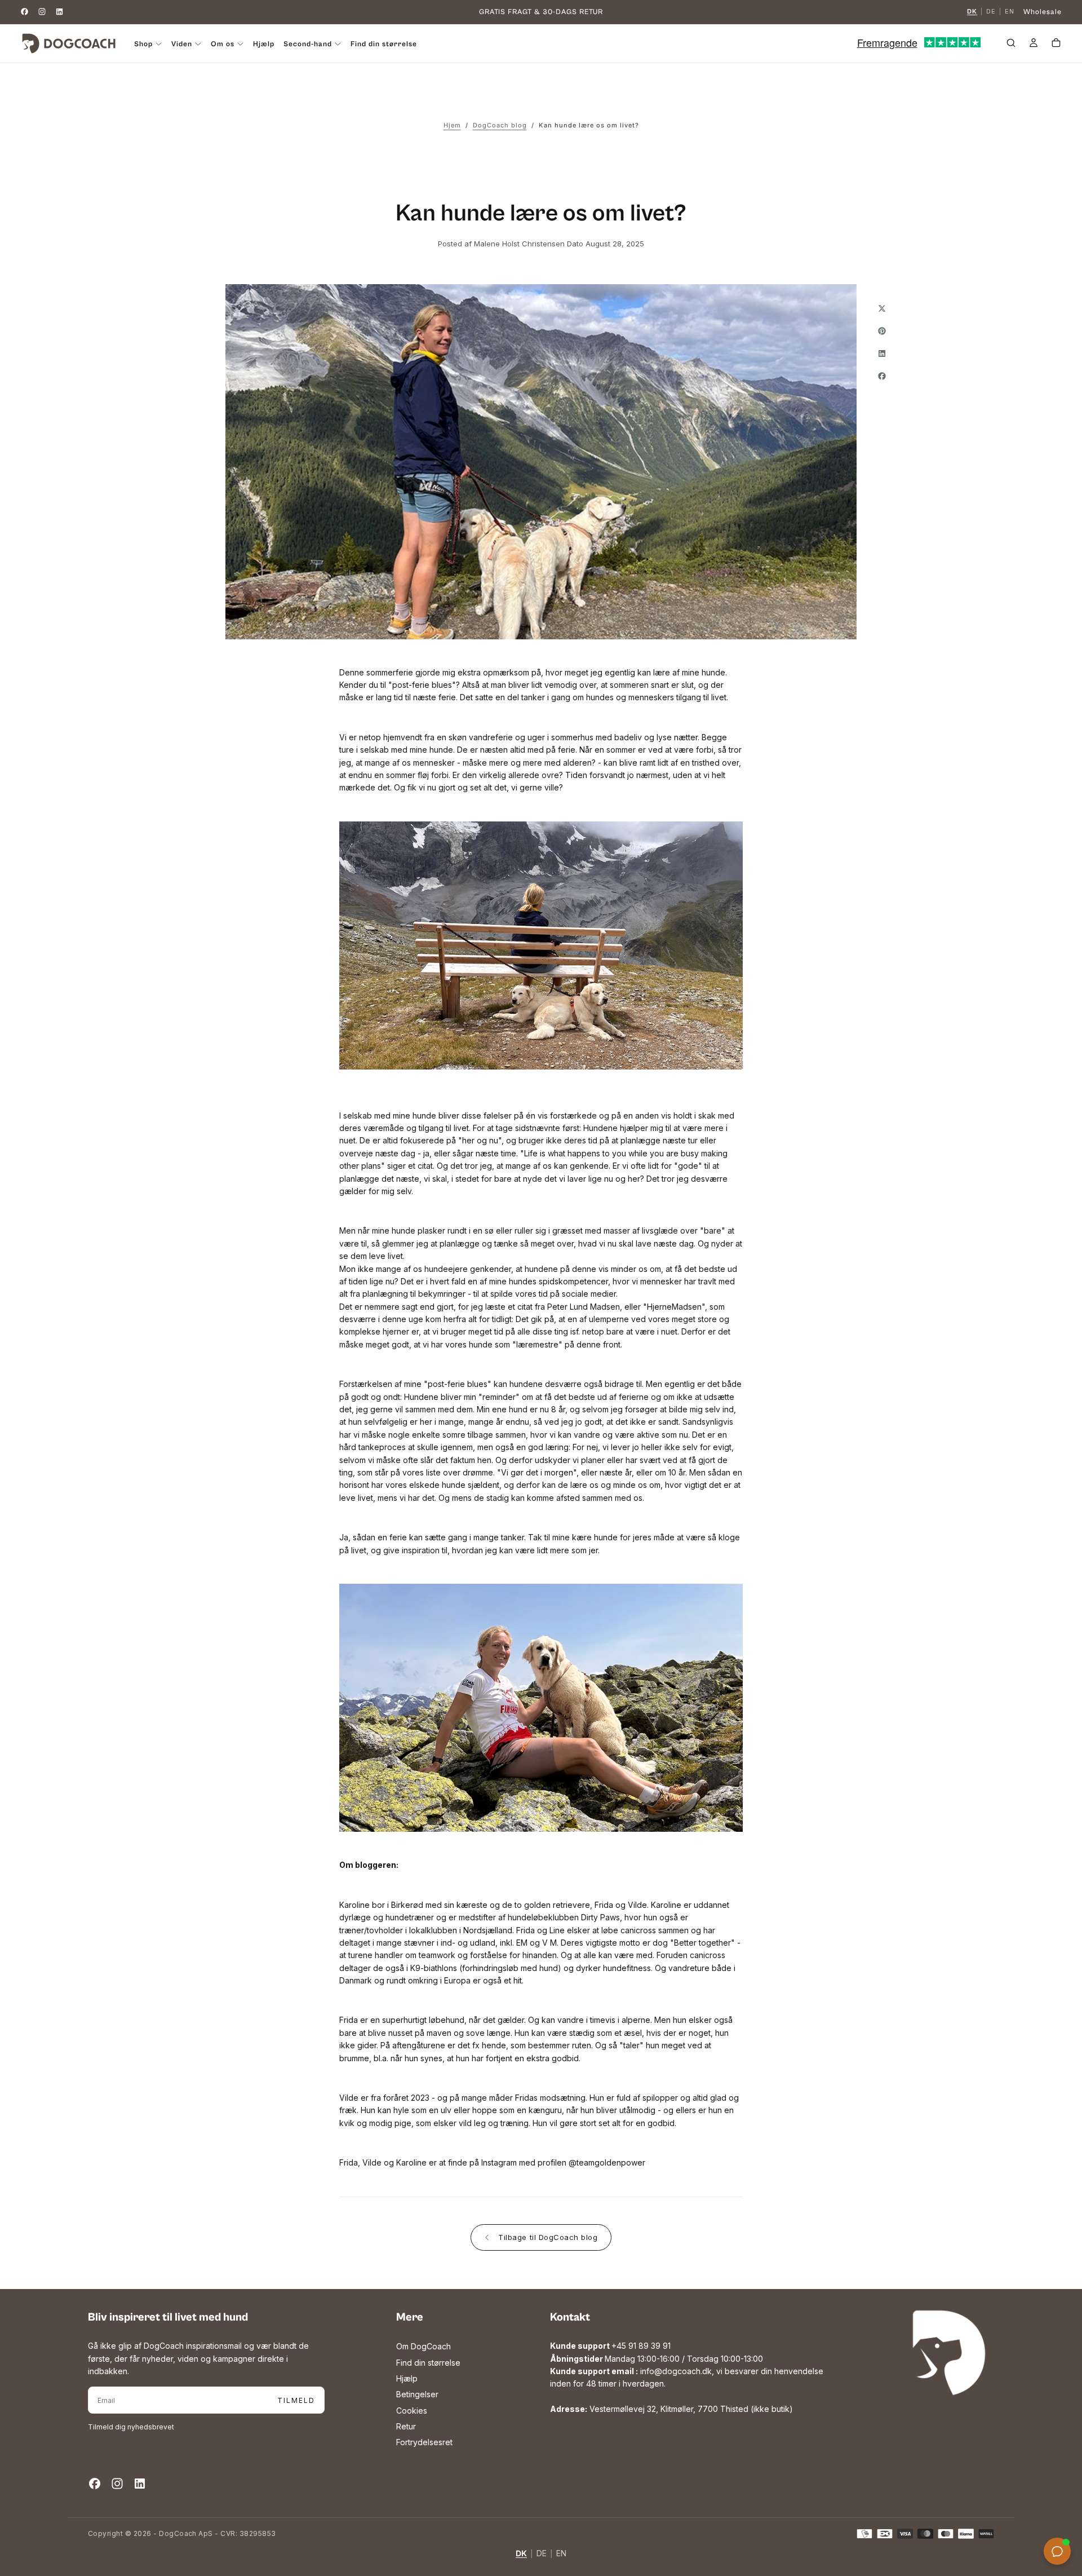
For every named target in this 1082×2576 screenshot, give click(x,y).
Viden (182, 44)
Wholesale (1043, 12)
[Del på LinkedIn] (882, 354)
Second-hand (308, 44)
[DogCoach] (949, 2353)
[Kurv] (1056, 45)
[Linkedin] (59, 12)
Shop (143, 44)
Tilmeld (296, 2400)
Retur (406, 2426)
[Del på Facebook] (882, 376)
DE (991, 12)
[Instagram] (42, 12)
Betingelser (417, 2394)
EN (1010, 12)
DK (972, 12)
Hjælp (264, 44)
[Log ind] (1034, 45)
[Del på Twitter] (882, 308)
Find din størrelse (384, 44)
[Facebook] (25, 12)
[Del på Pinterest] (882, 331)
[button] (1011, 45)
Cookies (412, 2411)
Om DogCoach (424, 2346)
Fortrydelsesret (424, 2442)
